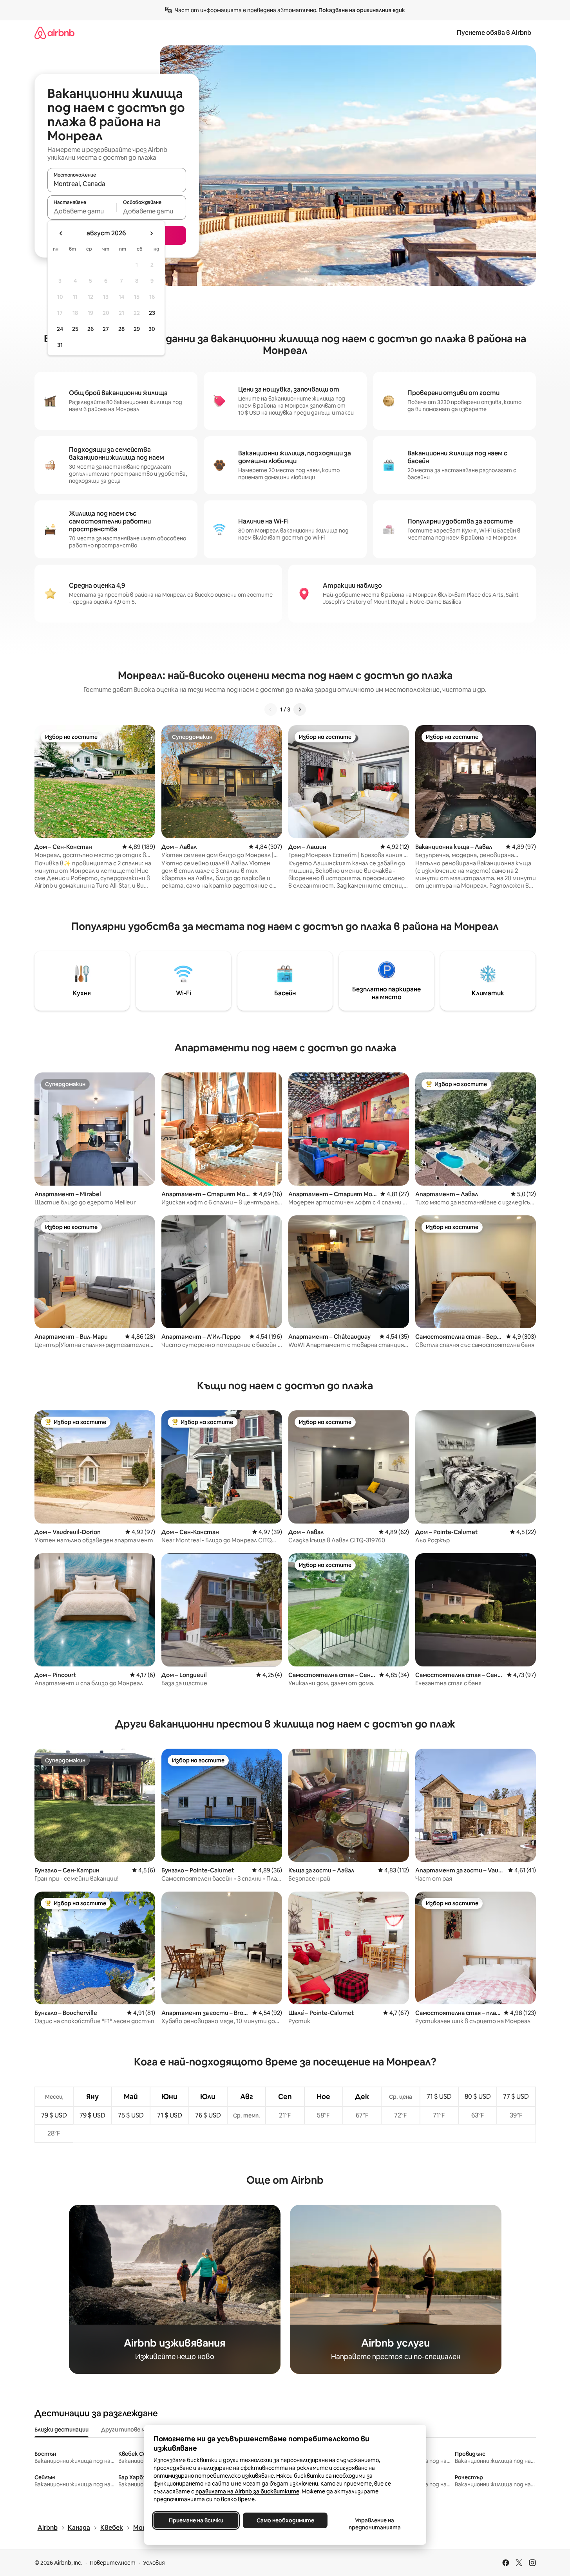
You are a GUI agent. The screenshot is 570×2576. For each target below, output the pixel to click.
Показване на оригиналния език (362, 10)
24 (60, 329)
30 (152, 329)
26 (90, 329)
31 (60, 345)
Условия (154, 2563)
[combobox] (117, 184)
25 (75, 329)
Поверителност (113, 2563)
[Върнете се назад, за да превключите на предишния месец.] (61, 233)
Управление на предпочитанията (374, 2524)
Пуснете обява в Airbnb (494, 33)
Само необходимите (285, 2520)
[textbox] (82, 211)
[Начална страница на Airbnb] (54, 33)
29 (137, 329)
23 (152, 313)
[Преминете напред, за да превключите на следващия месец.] (151, 233)
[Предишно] (271, 709)
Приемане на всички (196, 2520)
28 (121, 329)
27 (106, 329)
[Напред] (300, 709)
